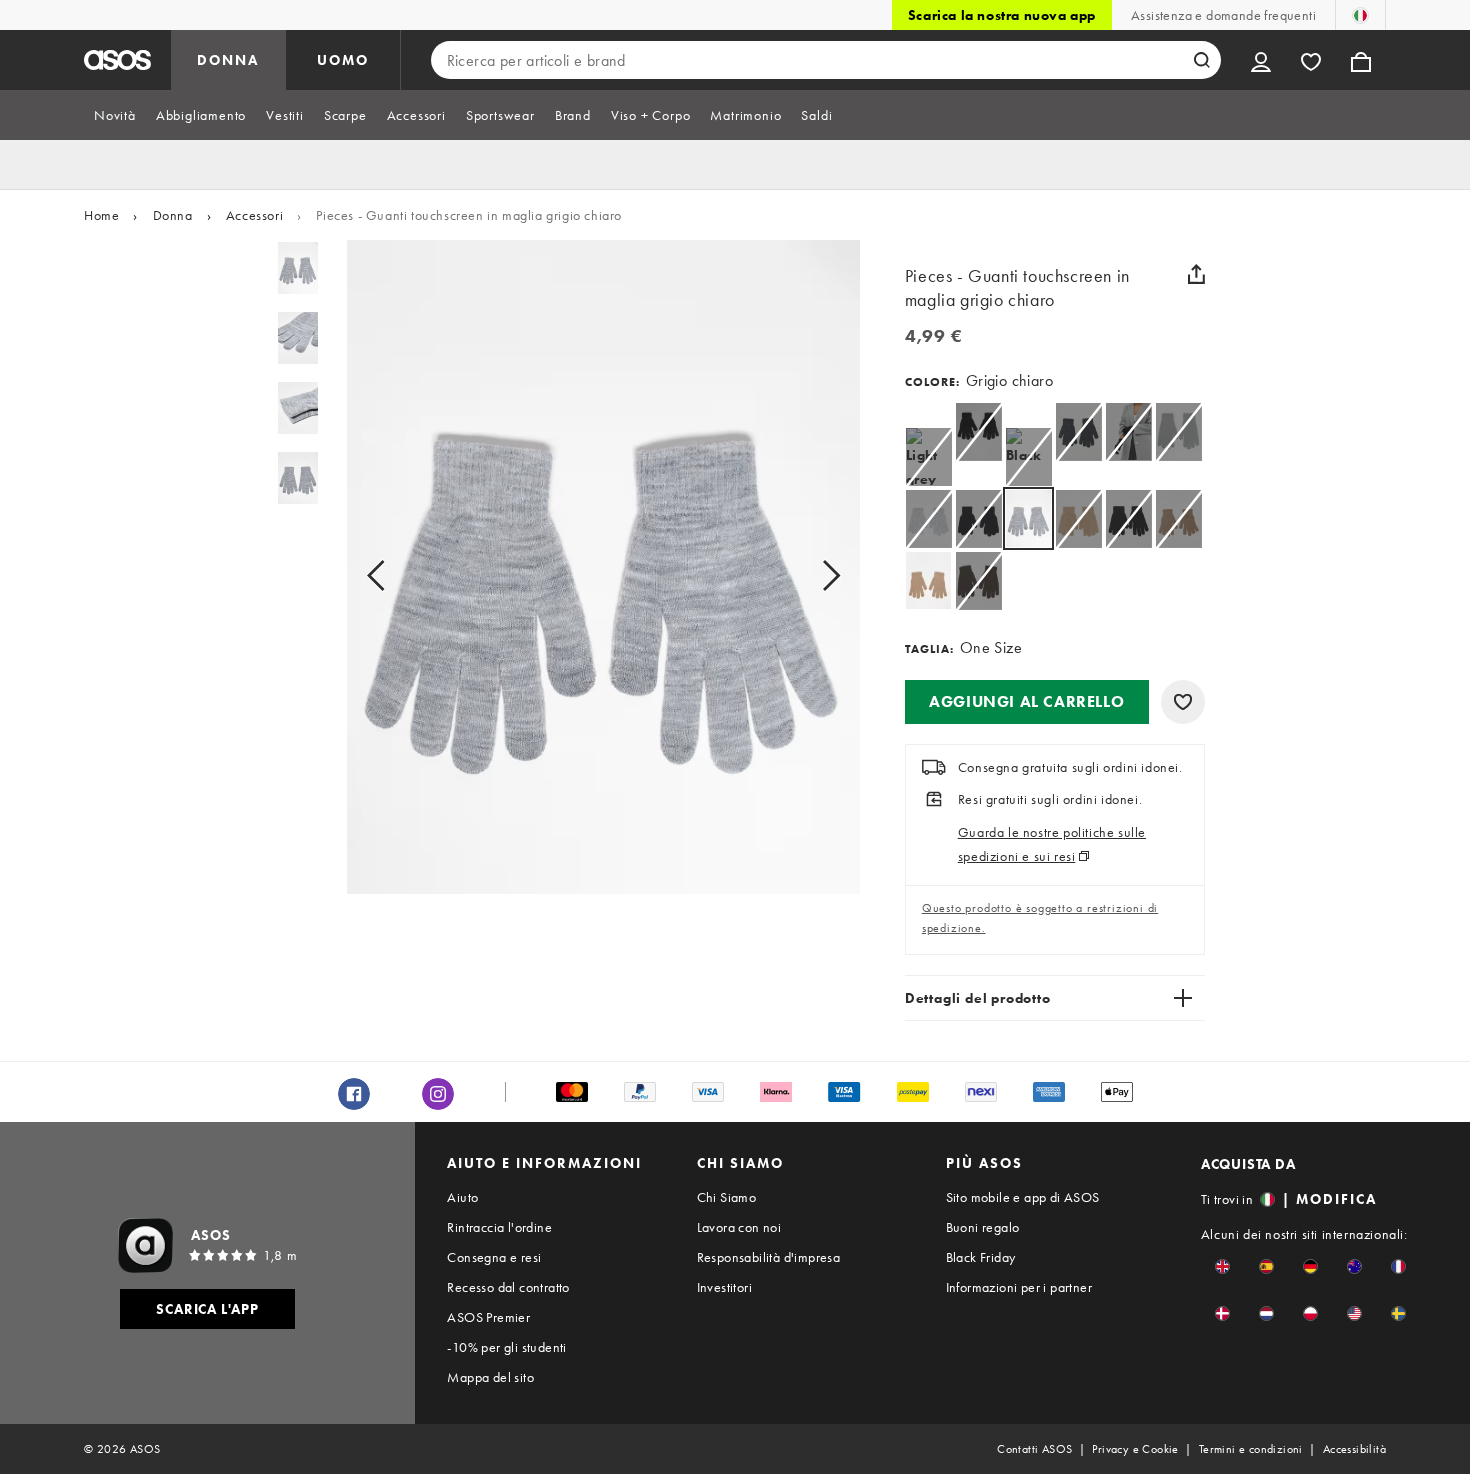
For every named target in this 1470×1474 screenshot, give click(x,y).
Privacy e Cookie (1135, 1449)
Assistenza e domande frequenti (1223, 15)
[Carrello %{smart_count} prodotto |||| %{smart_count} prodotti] (1361, 60)
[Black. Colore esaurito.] (978, 431)
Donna (173, 215)
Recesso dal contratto (508, 1287)
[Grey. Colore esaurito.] (1078, 431)
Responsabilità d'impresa (769, 1257)
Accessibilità (1354, 1449)
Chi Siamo (727, 1197)
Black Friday (981, 1257)
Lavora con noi (739, 1227)
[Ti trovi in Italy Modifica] (1360, 15)
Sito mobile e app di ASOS (1023, 1197)
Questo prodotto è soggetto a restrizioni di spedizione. (1040, 918)
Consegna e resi (494, 1257)
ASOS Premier (488, 1317)
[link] (1028, 518)
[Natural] (928, 580)
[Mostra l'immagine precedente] (398, 575)
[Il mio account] (1261, 60)
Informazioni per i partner (1019, 1287)
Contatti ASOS (1034, 1449)
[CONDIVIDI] (1197, 274)
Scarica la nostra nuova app (1002, 15)
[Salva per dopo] (1183, 702)
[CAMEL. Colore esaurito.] (1078, 518)
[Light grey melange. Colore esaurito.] (928, 456)
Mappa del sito (490, 1377)
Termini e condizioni (1251, 1449)
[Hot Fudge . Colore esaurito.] (978, 580)
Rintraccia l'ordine (499, 1227)
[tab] (115, 115)
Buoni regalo (983, 1227)
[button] (1027, 702)
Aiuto (462, 1197)
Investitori (724, 1287)
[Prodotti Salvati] (1311, 60)
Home (101, 215)
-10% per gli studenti (506, 1347)
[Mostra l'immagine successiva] (808, 575)
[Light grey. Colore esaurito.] (928, 518)
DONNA (228, 60)
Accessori (254, 215)
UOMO (343, 60)
